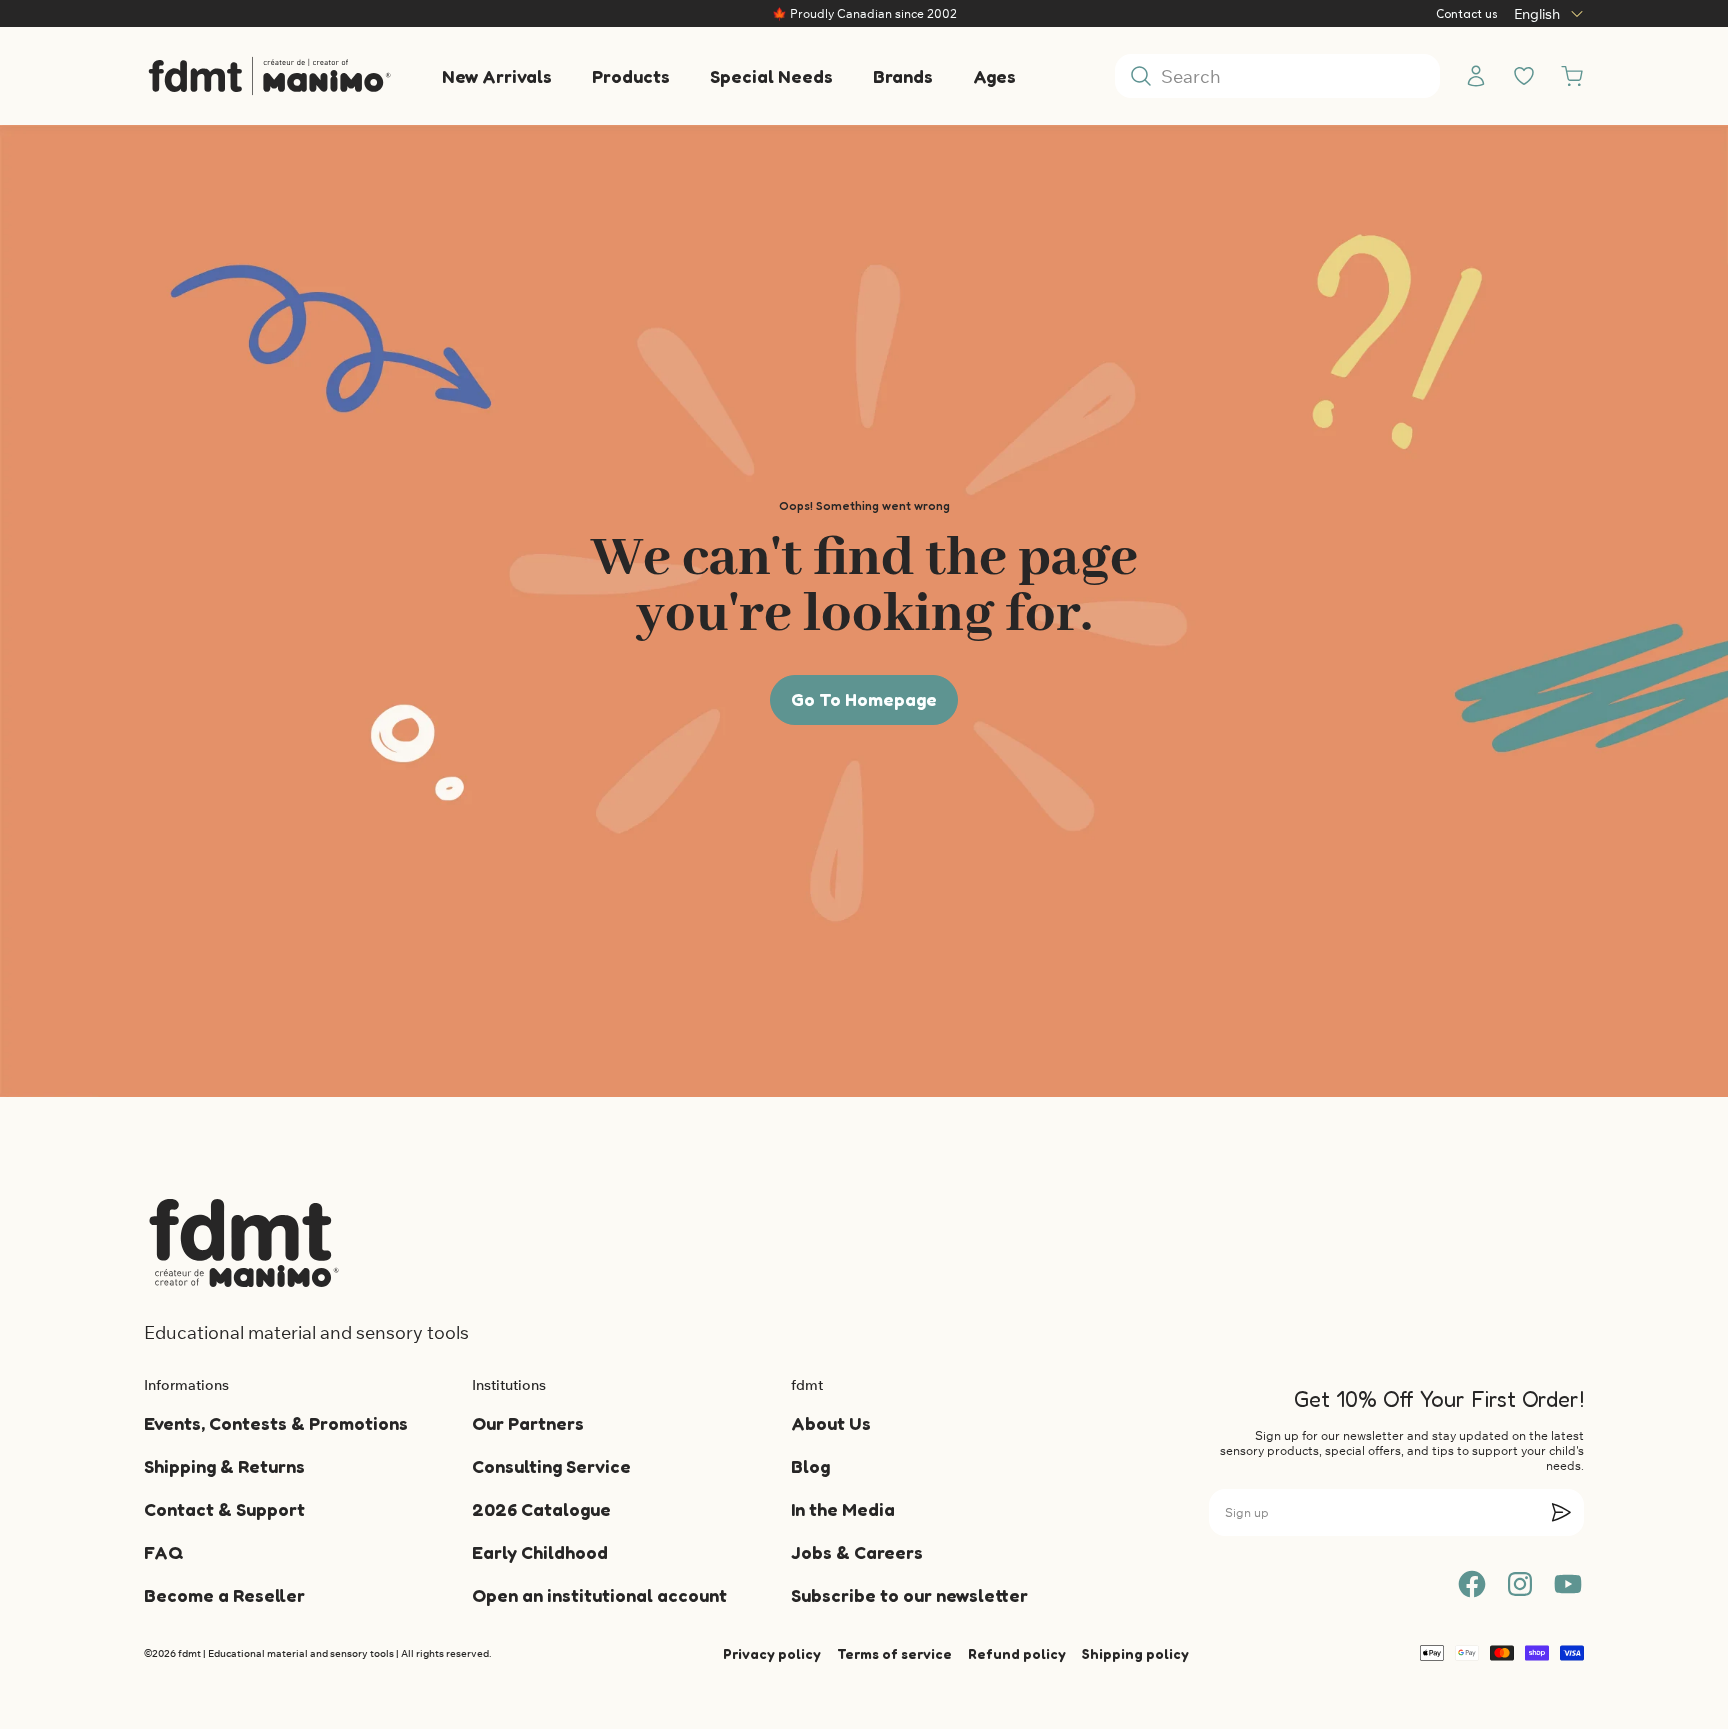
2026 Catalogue (541, 1509)
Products (631, 76)
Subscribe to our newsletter (909, 1595)
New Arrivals (497, 76)
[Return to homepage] (244, 1243)
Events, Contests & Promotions (276, 1423)
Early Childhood (540, 1552)
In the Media (843, 1509)
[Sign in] (1476, 76)
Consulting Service (551, 1466)
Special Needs (771, 76)
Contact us (1467, 13)
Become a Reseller (224, 1595)
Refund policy (1017, 1653)
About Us (831, 1423)
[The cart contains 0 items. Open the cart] (1572, 76)
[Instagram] (1520, 1584)
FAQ (163, 1552)
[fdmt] (269, 76)
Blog (810, 1466)
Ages (994, 76)
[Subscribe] (1561, 1512)
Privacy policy (772, 1653)
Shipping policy (1135, 1653)
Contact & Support (224, 1509)
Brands (903, 76)
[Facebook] (1472, 1584)
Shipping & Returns (224, 1466)
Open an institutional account (599, 1595)
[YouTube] (1568, 1584)
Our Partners (528, 1423)
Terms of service (894, 1653)
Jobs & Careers (857, 1552)
